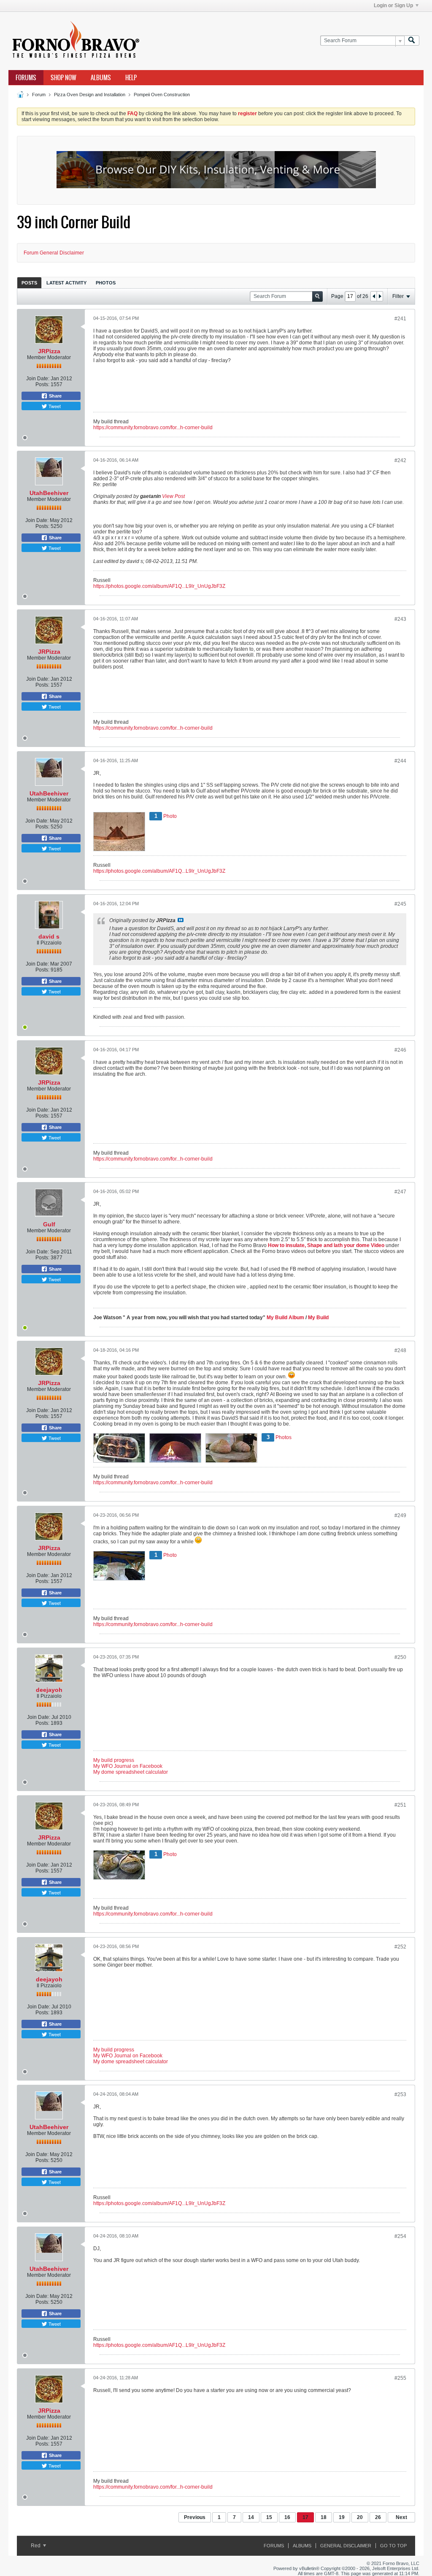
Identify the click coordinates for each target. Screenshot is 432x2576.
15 (269, 2517)
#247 (400, 1192)
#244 (400, 761)
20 (360, 2517)
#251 (400, 1805)
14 (251, 2517)
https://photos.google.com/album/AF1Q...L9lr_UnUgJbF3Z (159, 586)
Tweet (54, 406)
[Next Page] (380, 296)
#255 (400, 2378)
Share (55, 396)
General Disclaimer (346, 2546)
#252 (400, 1947)
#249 (400, 1515)
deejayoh (49, 1690)
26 (378, 2517)
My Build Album (285, 1318)
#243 (400, 619)
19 (342, 2517)
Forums (26, 78)
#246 (400, 1050)
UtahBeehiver (49, 493)
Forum (39, 95)
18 (324, 2517)
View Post (173, 496)
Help (131, 78)
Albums (101, 78)
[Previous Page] (374, 296)
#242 (400, 460)
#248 (400, 1350)
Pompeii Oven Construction (162, 95)
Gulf (49, 1224)
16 (287, 2517)
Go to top (393, 2546)
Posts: (42, 384)
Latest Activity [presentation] (66, 283)
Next (401, 2517)
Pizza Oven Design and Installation (90, 95)
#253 (400, 2094)
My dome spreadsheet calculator (131, 1772)
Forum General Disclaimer (54, 253)
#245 (400, 904)
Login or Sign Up (393, 5)
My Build (318, 1318)
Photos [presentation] (106, 283)
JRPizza (49, 351)
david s (49, 936)
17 (305, 2517)
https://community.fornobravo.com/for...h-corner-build (153, 428)
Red (36, 2546)
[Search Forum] (412, 41)
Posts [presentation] (29, 283)
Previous (195, 2517)
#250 (400, 1657)
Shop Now (63, 78)
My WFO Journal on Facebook (128, 1766)
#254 (400, 2236)
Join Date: (38, 379)
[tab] (29, 283)
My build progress (114, 1760)
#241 (400, 319)
